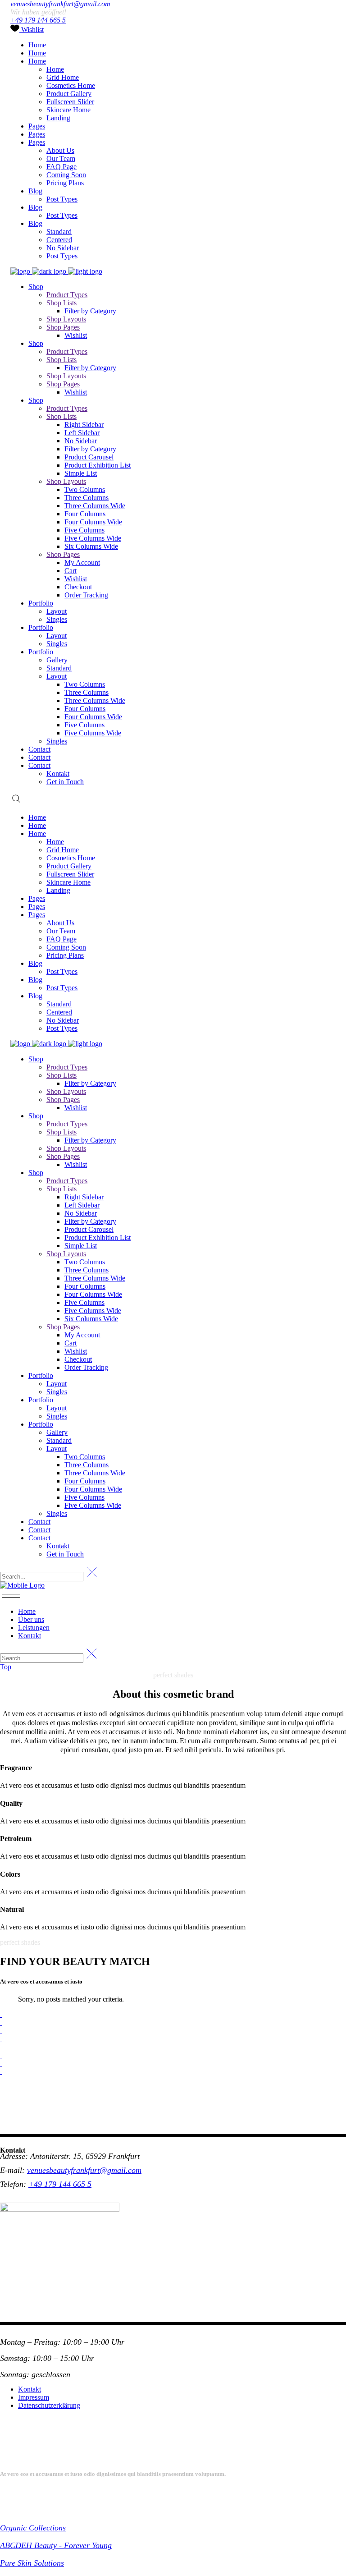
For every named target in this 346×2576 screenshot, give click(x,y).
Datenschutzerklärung (49, 2405)
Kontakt (30, 2389)
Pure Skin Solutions (32, 2563)
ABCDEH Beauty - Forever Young (56, 2545)
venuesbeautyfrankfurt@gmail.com (60, 4)
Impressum (34, 2397)
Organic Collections (33, 2528)
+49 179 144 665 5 (38, 20)
